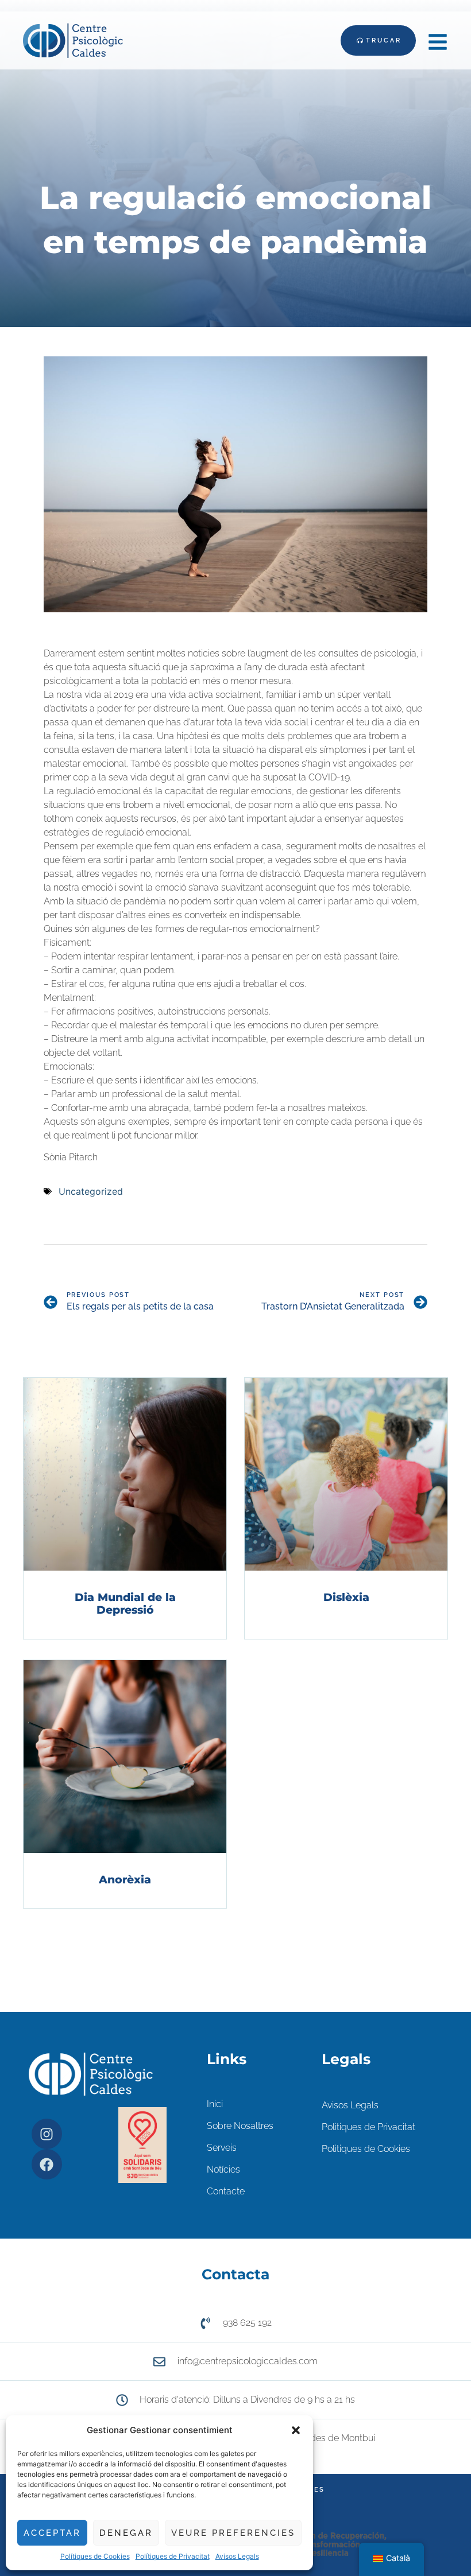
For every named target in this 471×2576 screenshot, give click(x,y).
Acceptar (52, 2533)
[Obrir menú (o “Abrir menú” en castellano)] (438, 42)
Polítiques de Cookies (95, 2556)
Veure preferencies (233, 2533)
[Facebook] (47, 2164)
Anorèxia (125, 1880)
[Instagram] (47, 2134)
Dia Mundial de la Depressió (125, 1604)
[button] (296, 2430)
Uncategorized (91, 1191)
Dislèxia (346, 1597)
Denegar (126, 2533)
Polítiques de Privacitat (173, 2556)
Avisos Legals (237, 2556)
